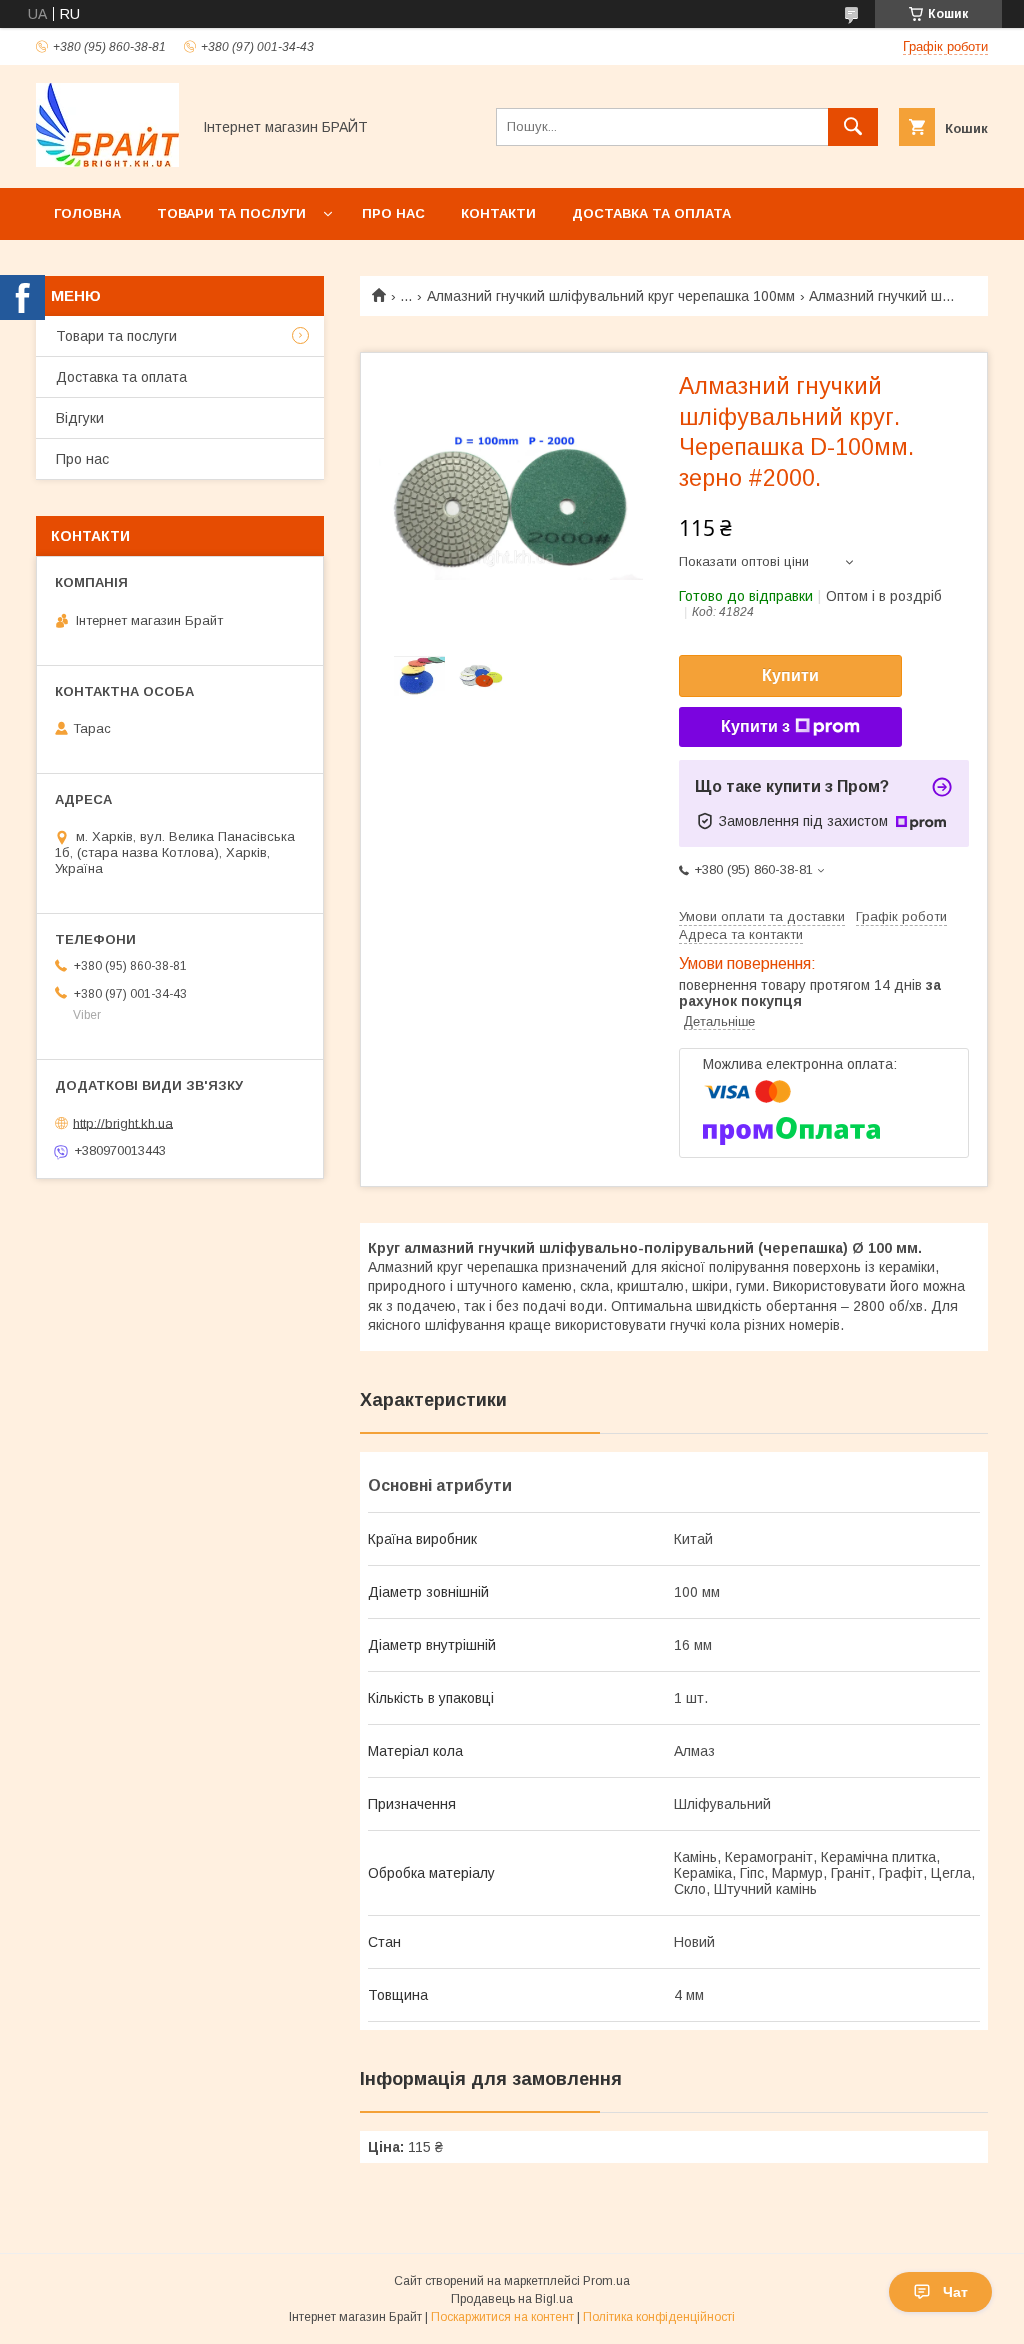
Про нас (393, 213)
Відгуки (80, 418)
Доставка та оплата (651, 213)
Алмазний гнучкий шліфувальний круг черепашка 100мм (611, 296)
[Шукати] (853, 127)
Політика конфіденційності (659, 2317)
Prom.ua (606, 2281)
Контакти (498, 213)
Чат (955, 2292)
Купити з (755, 726)
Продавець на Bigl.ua (512, 2299)
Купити (790, 675)
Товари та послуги (231, 213)
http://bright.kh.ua (123, 1122)
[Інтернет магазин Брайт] (107, 162)
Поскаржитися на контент (502, 2317)
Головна (87, 213)
